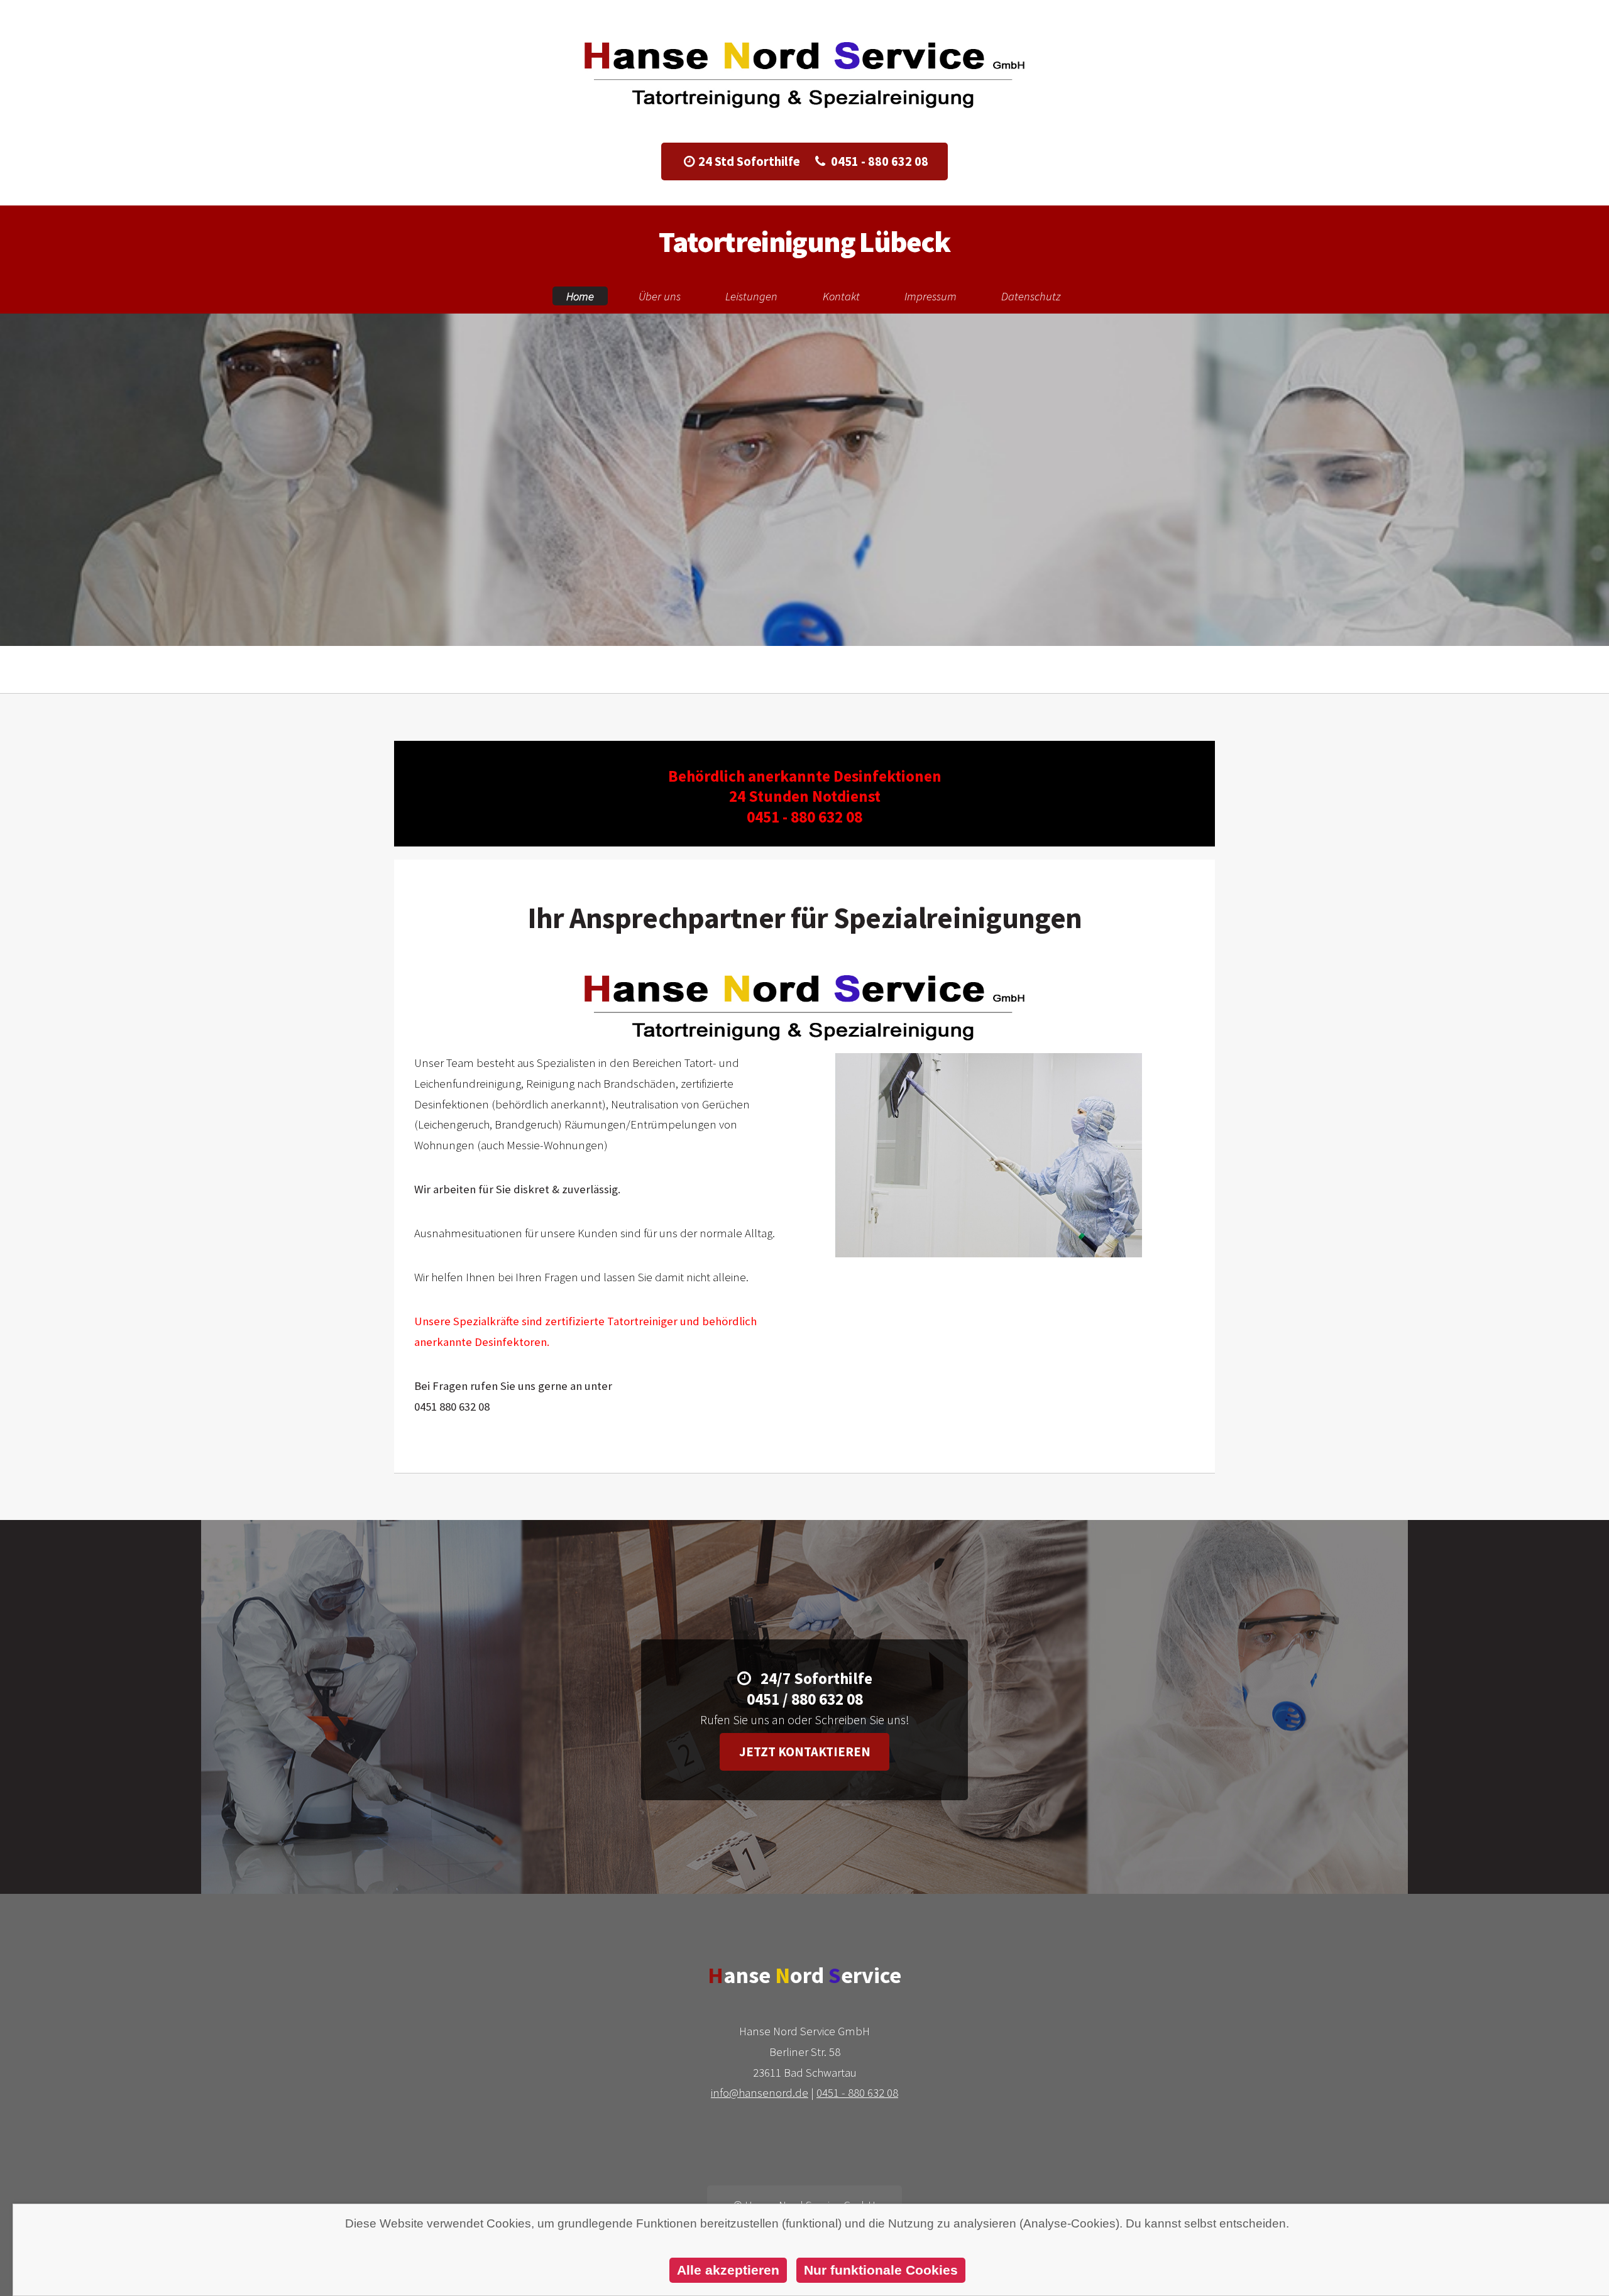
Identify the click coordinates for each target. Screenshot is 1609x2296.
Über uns (660, 296)
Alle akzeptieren (728, 2270)
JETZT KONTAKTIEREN (805, 504)
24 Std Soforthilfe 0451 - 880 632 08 (813, 161)
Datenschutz (1031, 296)
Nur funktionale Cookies (881, 2270)
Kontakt (841, 296)
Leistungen (751, 296)
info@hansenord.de (760, 2093)
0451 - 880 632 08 (857, 2093)
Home (580, 296)
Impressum (931, 296)
